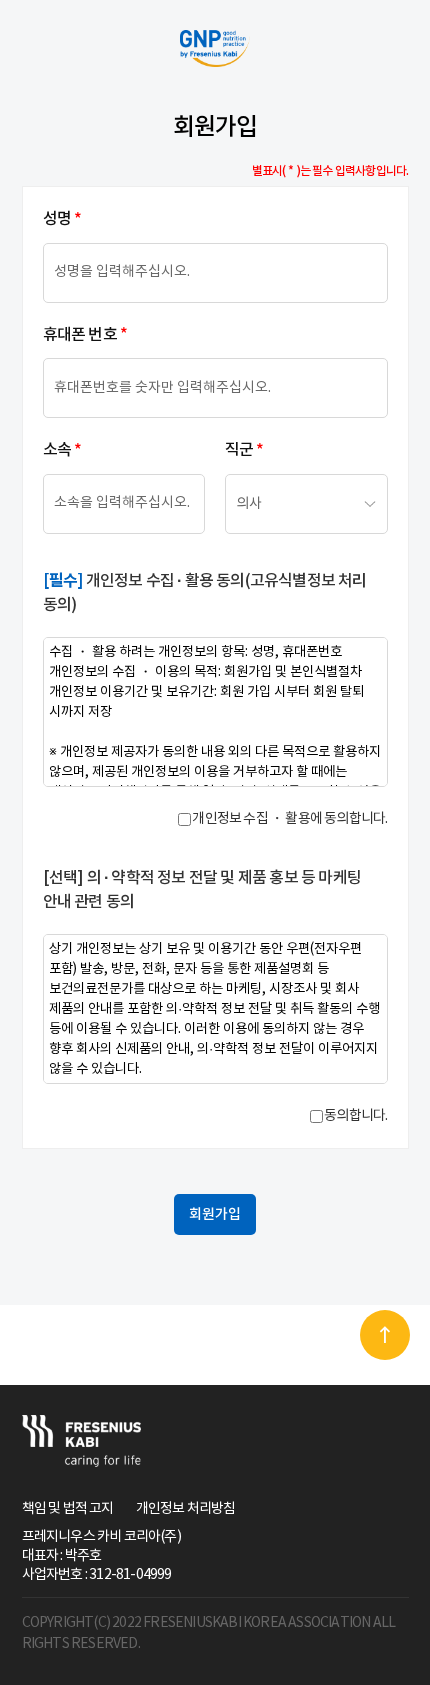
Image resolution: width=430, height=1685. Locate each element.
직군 (244, 450)
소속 (62, 450)
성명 (62, 219)
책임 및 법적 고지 (68, 1509)
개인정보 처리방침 (186, 1509)
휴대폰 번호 (85, 335)
